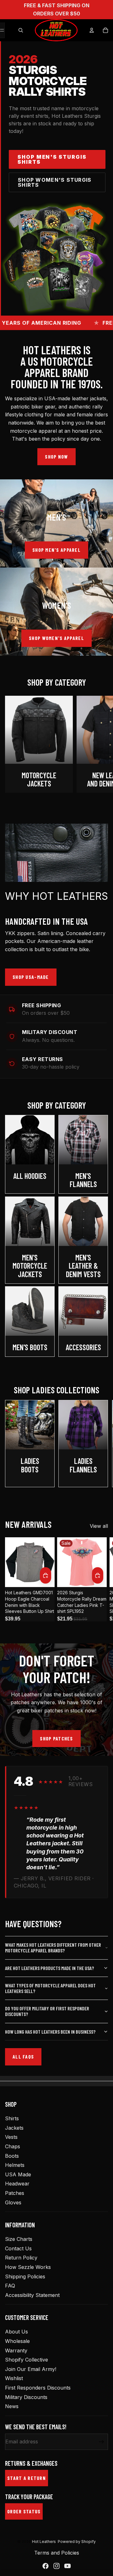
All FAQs (23, 2056)
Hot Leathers (44, 2542)
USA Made (18, 2174)
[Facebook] (46, 2566)
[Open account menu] (92, 30)
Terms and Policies (57, 2553)
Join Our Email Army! (31, 2369)
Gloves (13, 2202)
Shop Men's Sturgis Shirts (52, 159)
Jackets (14, 2128)
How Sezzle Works (28, 2267)
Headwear (17, 2184)
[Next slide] (102, 744)
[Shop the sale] (56, 259)
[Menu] (2, 30)
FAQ (10, 2286)
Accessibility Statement (32, 2295)
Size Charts (19, 2239)
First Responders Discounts (38, 2388)
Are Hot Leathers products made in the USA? (49, 1968)
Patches (15, 2193)
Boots (12, 2156)
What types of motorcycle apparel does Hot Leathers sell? (50, 1988)
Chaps (13, 2146)
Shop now (56, 457)
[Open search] (21, 30)
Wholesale (17, 2341)
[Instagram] (56, 2566)
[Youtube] (67, 2566)
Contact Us (18, 2248)
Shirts (12, 2118)
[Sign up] (102, 2442)
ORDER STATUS (24, 2511)
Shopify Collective (27, 2360)
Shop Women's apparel (56, 638)
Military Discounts (26, 2397)
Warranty (16, 2350)
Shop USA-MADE (31, 977)
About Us (16, 2332)
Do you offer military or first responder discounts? (47, 2011)
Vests (11, 2137)
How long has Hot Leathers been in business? (50, 2032)
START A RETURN (27, 2478)
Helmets (15, 2165)
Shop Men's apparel (56, 550)
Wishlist (14, 2378)
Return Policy (21, 2258)
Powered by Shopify (77, 2542)
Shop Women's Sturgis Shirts (55, 182)
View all (99, 1526)
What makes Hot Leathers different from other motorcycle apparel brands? (53, 1948)
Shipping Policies (25, 2276)
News (12, 2406)
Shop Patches (56, 1738)
